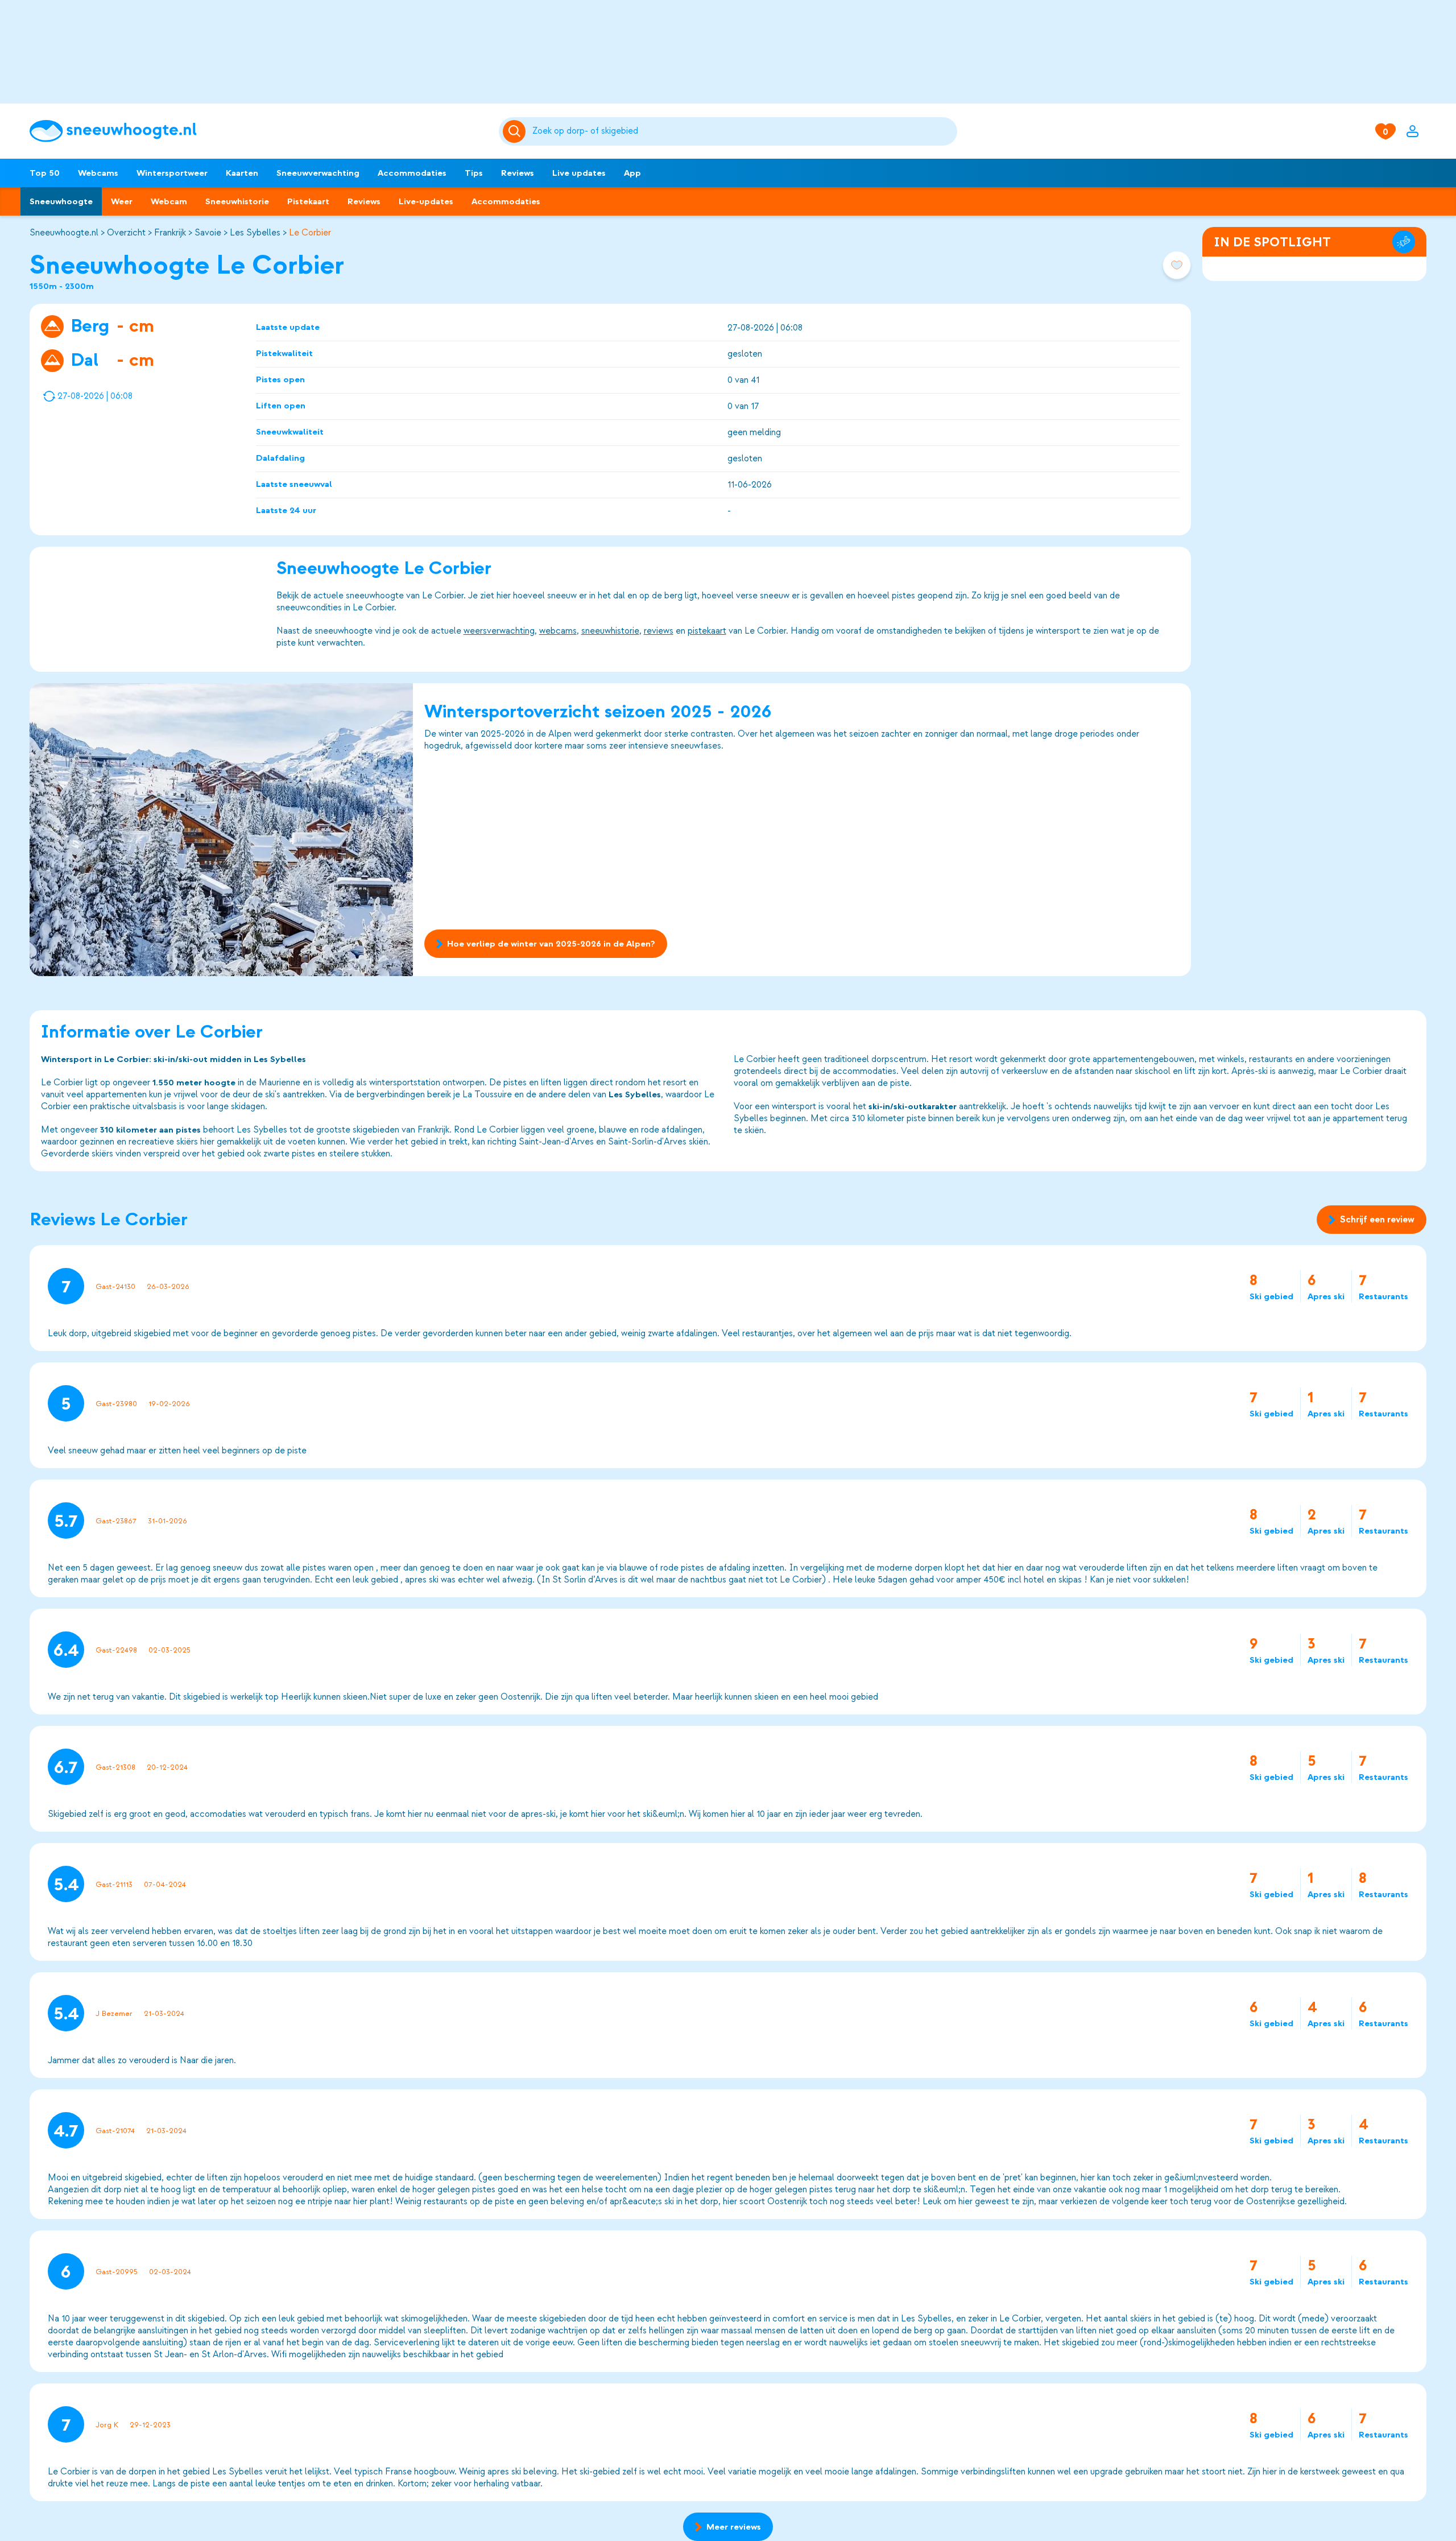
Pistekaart (308, 201)
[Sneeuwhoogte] (258, 131)
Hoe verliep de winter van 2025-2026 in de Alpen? (551, 944)
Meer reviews (734, 2527)
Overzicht (126, 233)
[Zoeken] (743, 131)
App (632, 173)
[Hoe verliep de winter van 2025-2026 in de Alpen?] (221, 830)
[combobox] (743, 131)
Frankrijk (170, 233)
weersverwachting (499, 631)
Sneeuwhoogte (61, 201)
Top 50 (45, 173)
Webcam (169, 201)
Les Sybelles (255, 233)
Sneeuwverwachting (318, 173)
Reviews (518, 173)
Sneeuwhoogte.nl (64, 233)
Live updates (579, 173)
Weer (122, 201)
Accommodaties (412, 173)
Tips (474, 173)
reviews (659, 631)
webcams (558, 631)
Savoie (208, 233)
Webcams (98, 173)
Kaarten (242, 173)
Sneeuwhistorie (237, 201)
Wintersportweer (172, 173)
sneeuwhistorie (610, 631)
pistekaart (707, 631)
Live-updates (426, 201)
